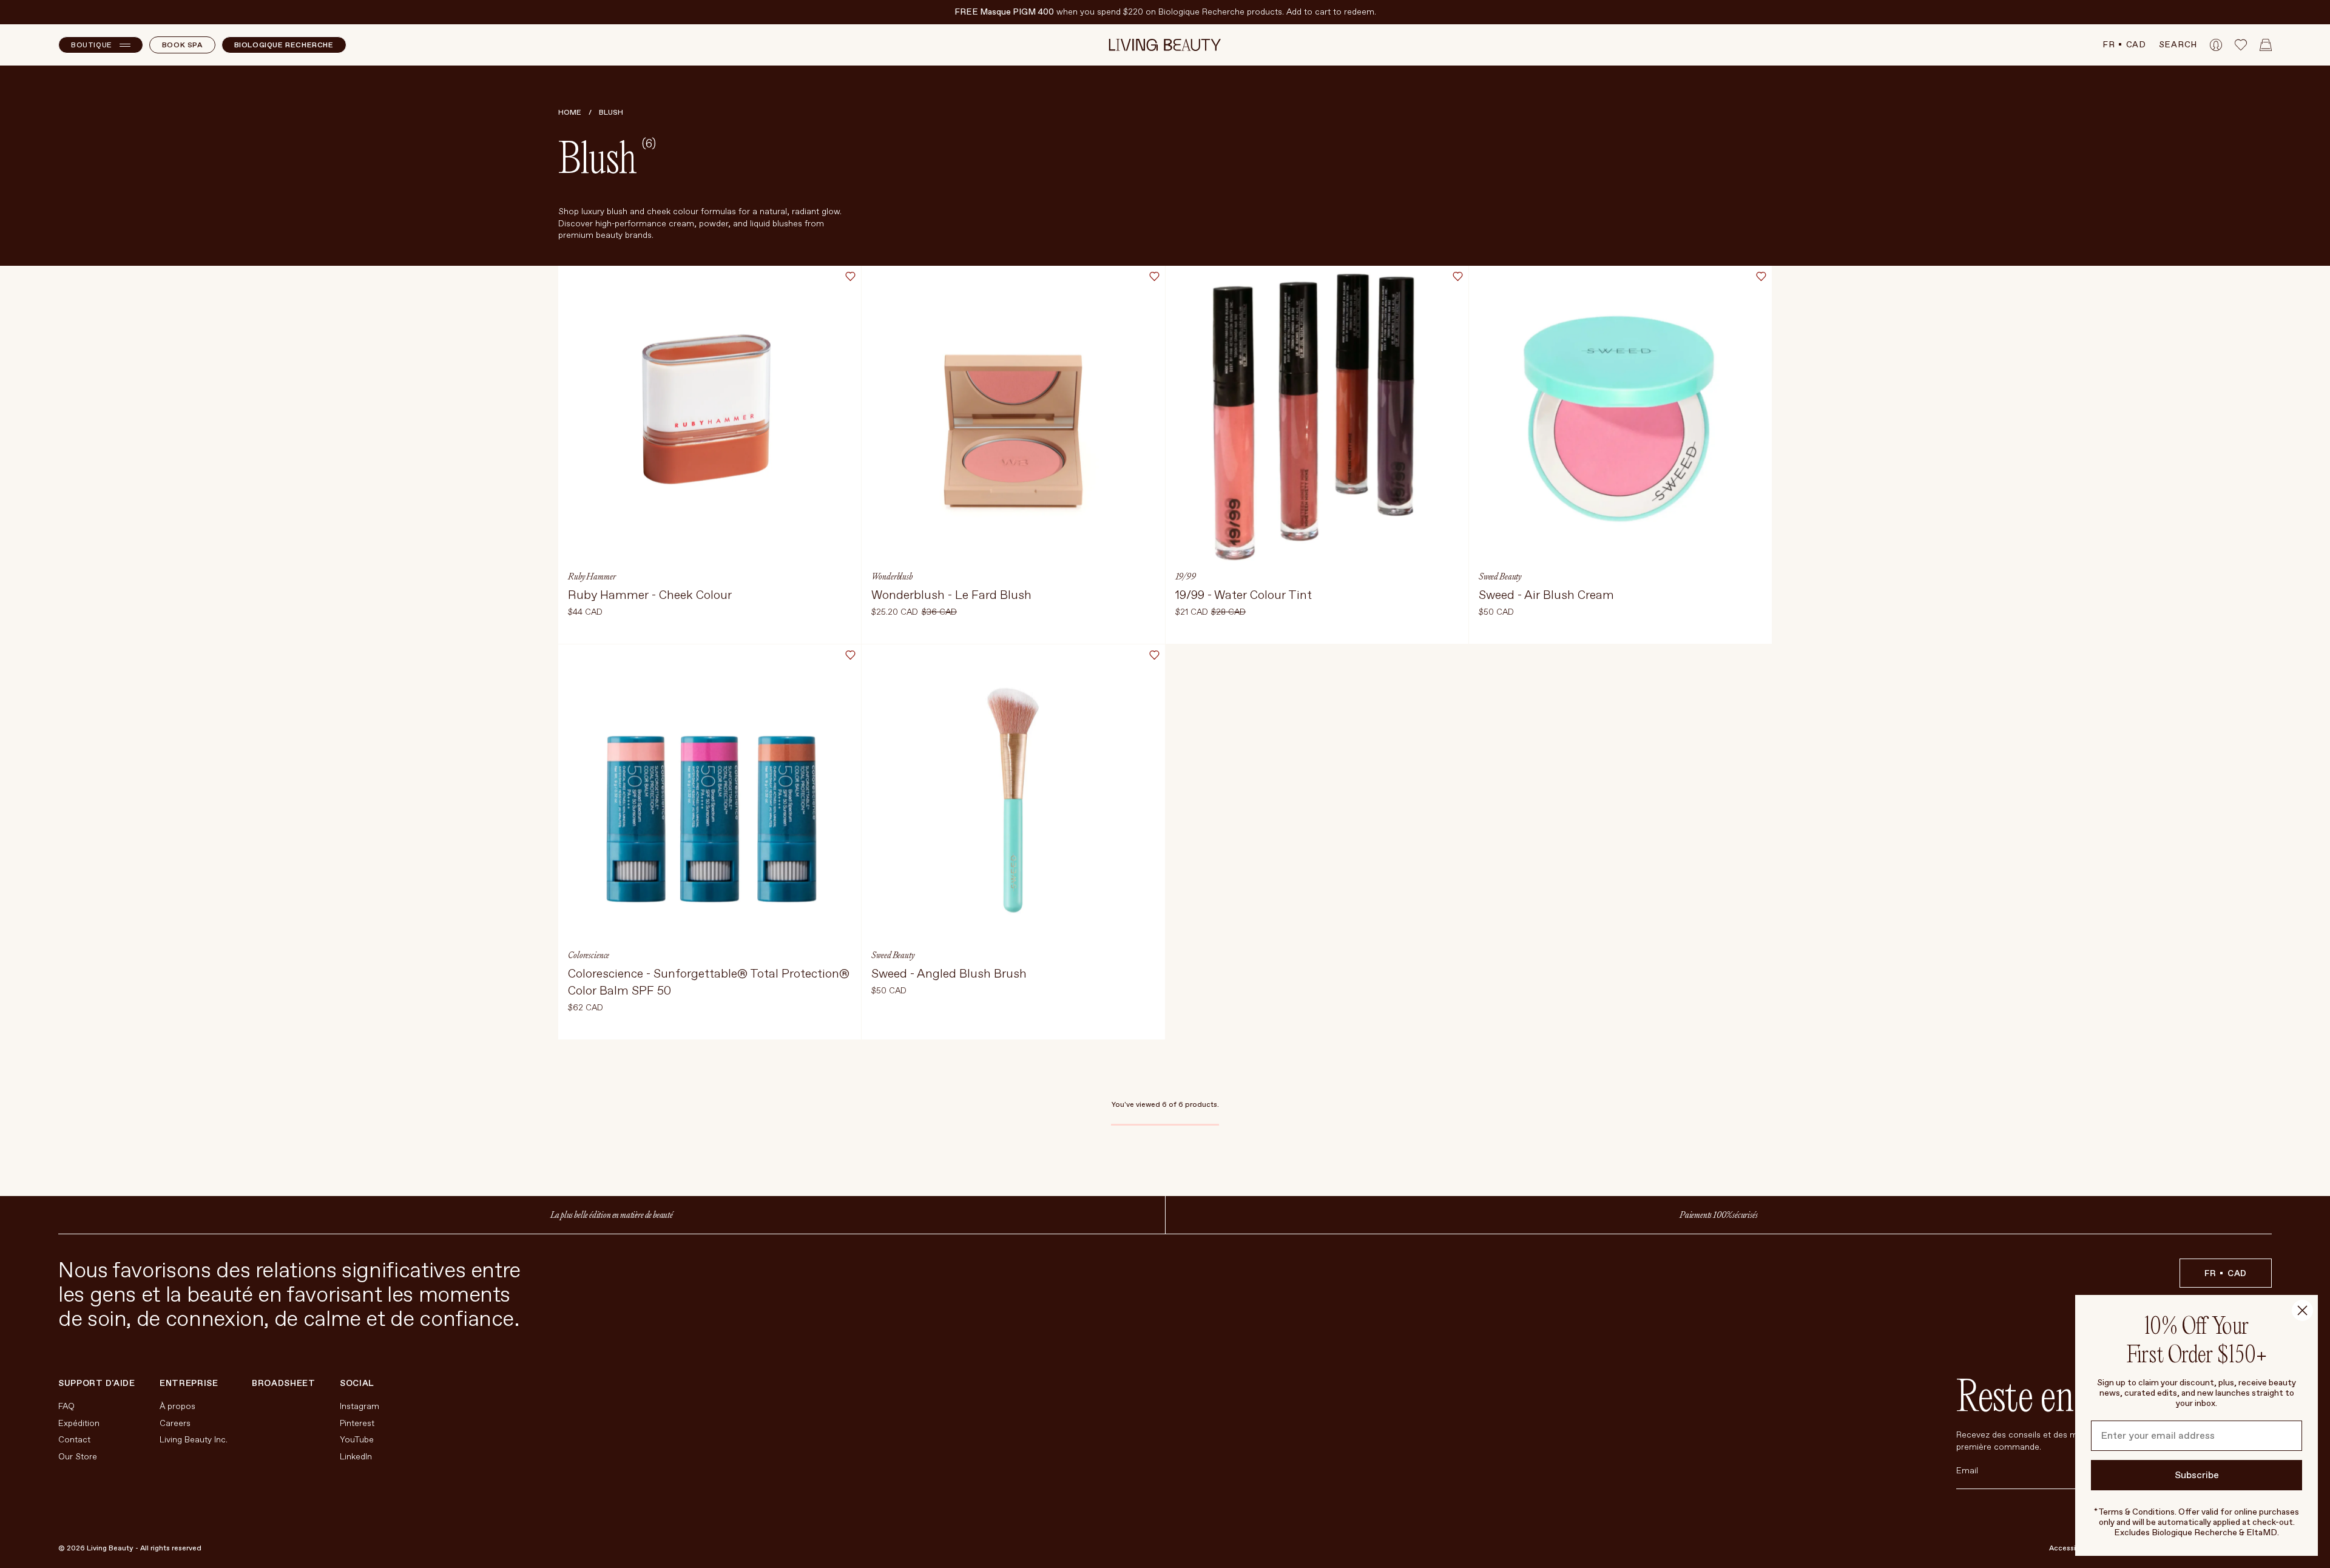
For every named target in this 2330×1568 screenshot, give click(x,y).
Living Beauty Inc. (194, 1440)
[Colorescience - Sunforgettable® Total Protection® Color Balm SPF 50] (710, 842)
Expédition (79, 1423)
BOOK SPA (182, 45)
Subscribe (2197, 1475)
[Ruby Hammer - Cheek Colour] (710, 455)
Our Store (78, 1457)
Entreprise (189, 1384)
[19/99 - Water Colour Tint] (1317, 455)
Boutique (92, 45)
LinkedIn (356, 1457)
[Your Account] (2216, 45)
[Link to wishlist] (2241, 45)
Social (357, 1384)
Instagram (360, 1406)
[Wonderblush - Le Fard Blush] (1013, 455)
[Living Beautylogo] (1165, 45)
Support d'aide (97, 1384)
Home (570, 113)
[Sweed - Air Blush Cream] (1620, 455)
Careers (175, 1423)
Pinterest (357, 1423)
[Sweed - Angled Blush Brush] (1013, 842)
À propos (177, 1406)
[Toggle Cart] (2266, 45)
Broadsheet (284, 1383)
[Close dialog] (2302, 1310)
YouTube (357, 1440)
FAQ (66, 1406)
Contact (74, 1440)
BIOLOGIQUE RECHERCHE (284, 45)
